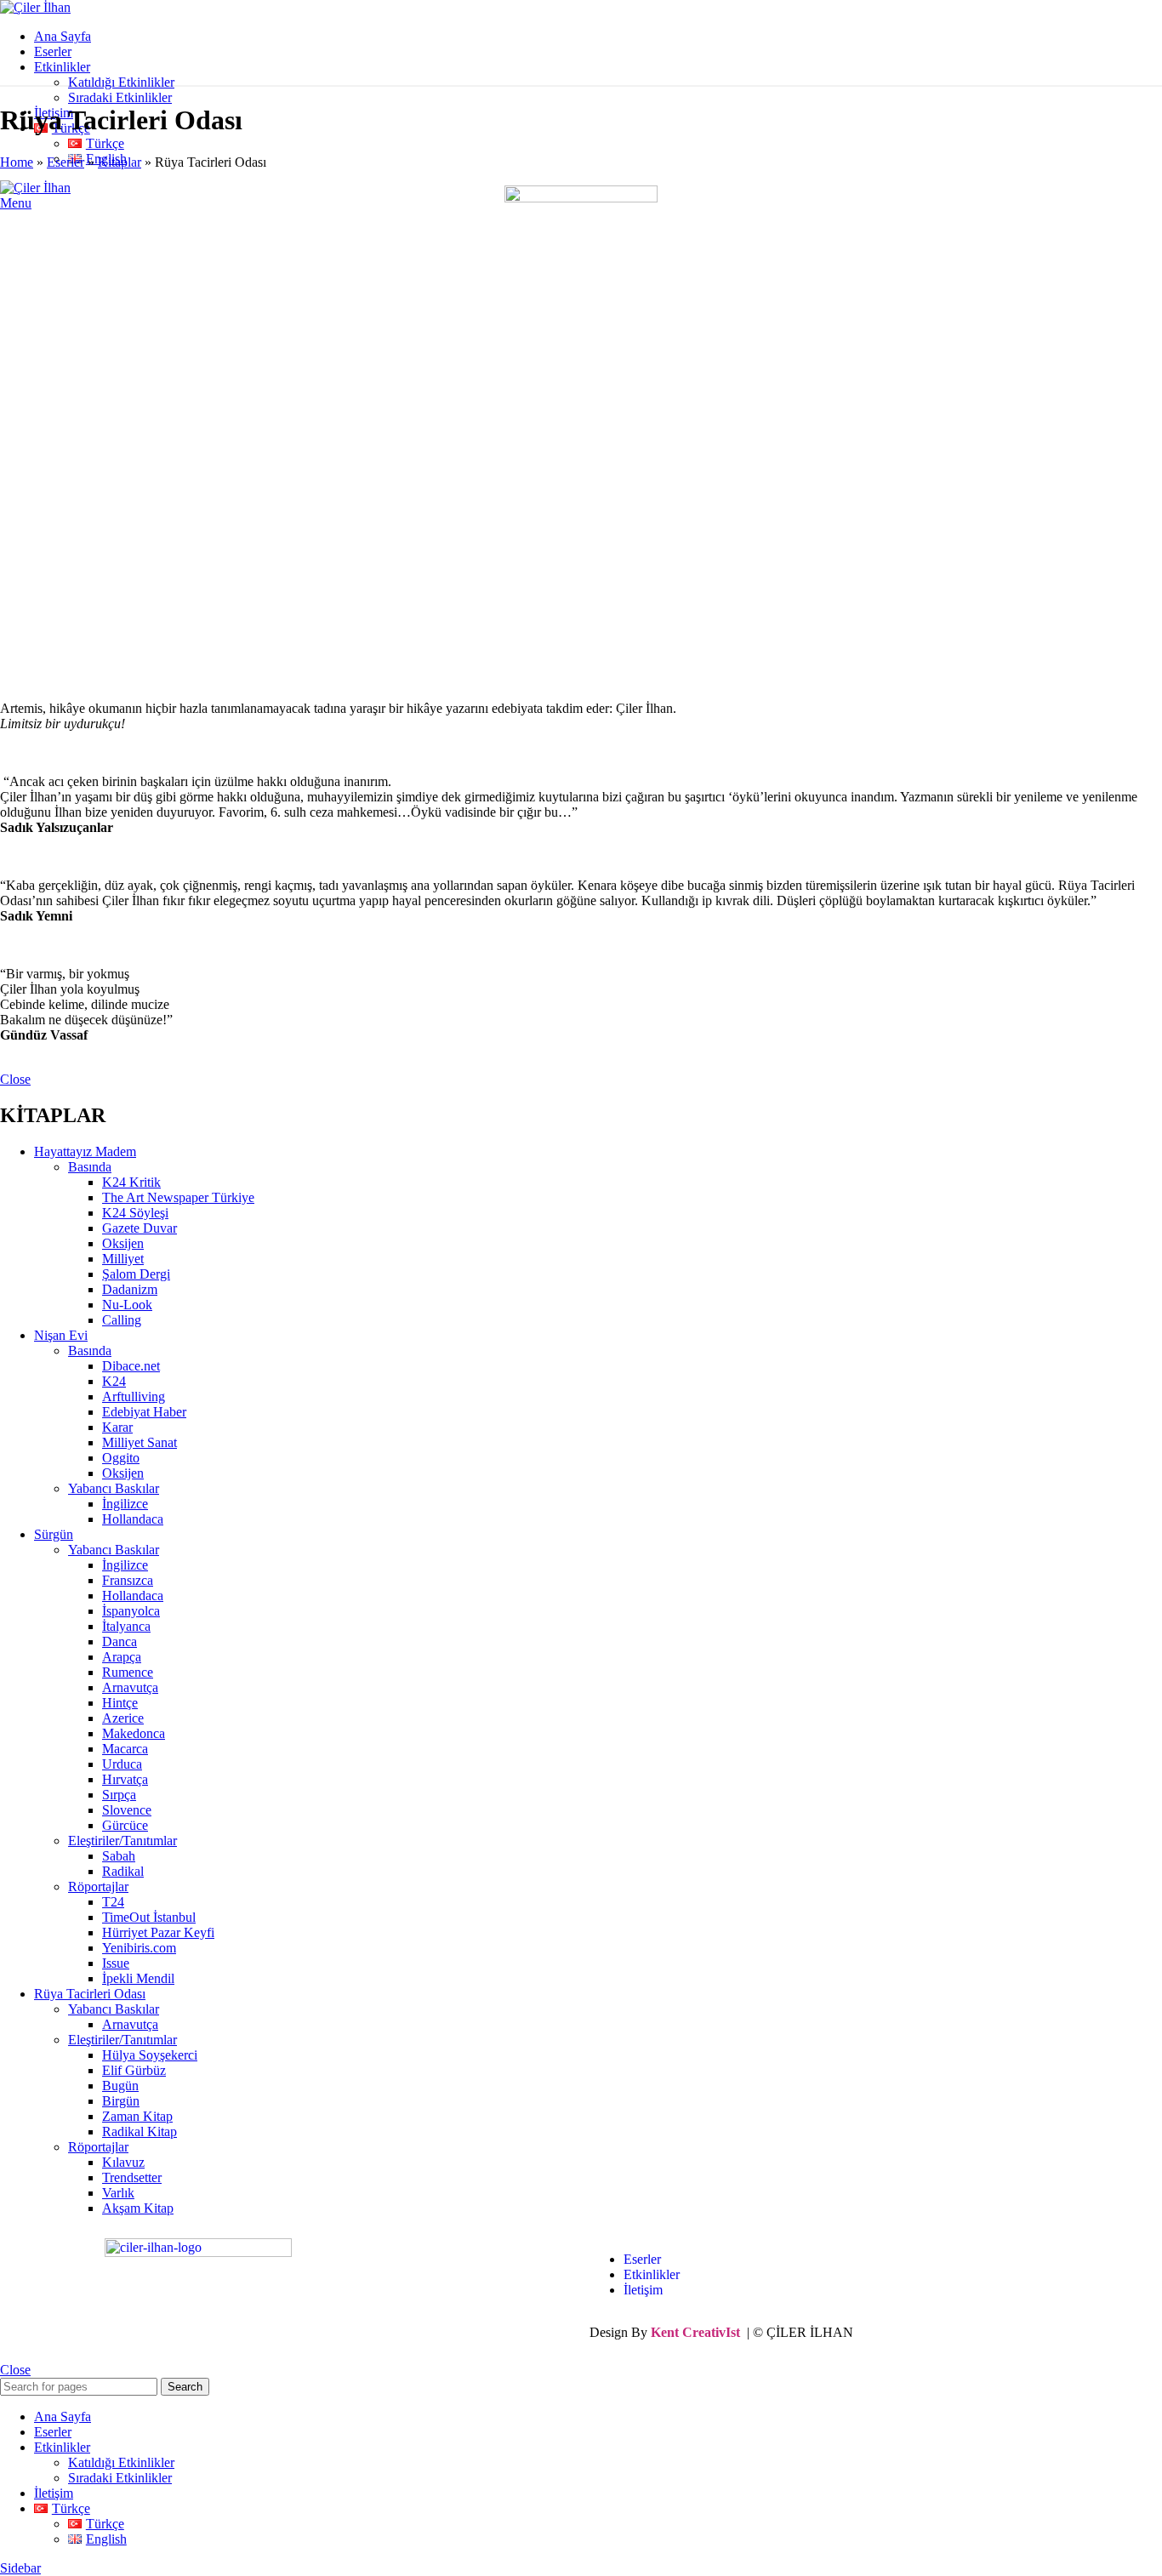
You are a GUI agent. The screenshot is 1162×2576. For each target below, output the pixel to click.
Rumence (128, 1672)
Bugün (120, 2086)
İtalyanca (126, 1626)
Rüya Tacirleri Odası (90, 1994)
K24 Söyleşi (135, 1213)
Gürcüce (125, 1825)
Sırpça (119, 1795)
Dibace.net (131, 1366)
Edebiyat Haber (144, 1412)
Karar (117, 1427)
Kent (665, 2332)
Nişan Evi (61, 1335)
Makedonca (134, 1733)
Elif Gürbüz (134, 2070)
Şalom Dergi (136, 1274)
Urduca (122, 1764)
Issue (116, 1963)
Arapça (122, 1657)
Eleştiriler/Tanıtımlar (122, 1841)
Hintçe (120, 1703)
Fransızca (128, 1580)
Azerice (123, 1718)
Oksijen (123, 1243)
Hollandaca (133, 1519)
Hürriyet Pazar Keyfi (158, 1932)
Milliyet (123, 1259)
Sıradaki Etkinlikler (120, 97)
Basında (90, 1167)
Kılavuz (123, 2162)
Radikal (123, 1871)
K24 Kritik (131, 1182)
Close (15, 1079)
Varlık (118, 2193)
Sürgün (54, 1534)
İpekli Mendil (138, 1978)
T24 (113, 1902)
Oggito (121, 1458)
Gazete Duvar (140, 1228)
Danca (120, 1641)
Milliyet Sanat (140, 1442)
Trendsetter (132, 2177)
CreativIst (711, 2332)
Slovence (127, 1810)
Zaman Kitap (137, 2116)
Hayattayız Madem (85, 1151)
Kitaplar (120, 162)
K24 (114, 1381)
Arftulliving (134, 1396)
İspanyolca (131, 1611)
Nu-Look (127, 1305)
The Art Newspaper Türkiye (178, 1197)
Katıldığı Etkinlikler (121, 82)
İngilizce (125, 1504)
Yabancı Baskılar (114, 1488)
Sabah (119, 1856)
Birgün (121, 2101)
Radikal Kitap (140, 2131)
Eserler (66, 162)
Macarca (125, 1749)
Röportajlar (98, 1886)
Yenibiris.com (139, 1948)
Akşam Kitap (138, 2208)
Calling (122, 1320)
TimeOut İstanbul (149, 1917)
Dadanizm (130, 1289)
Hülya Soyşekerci (150, 2055)
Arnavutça (130, 1687)
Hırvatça (125, 1779)
